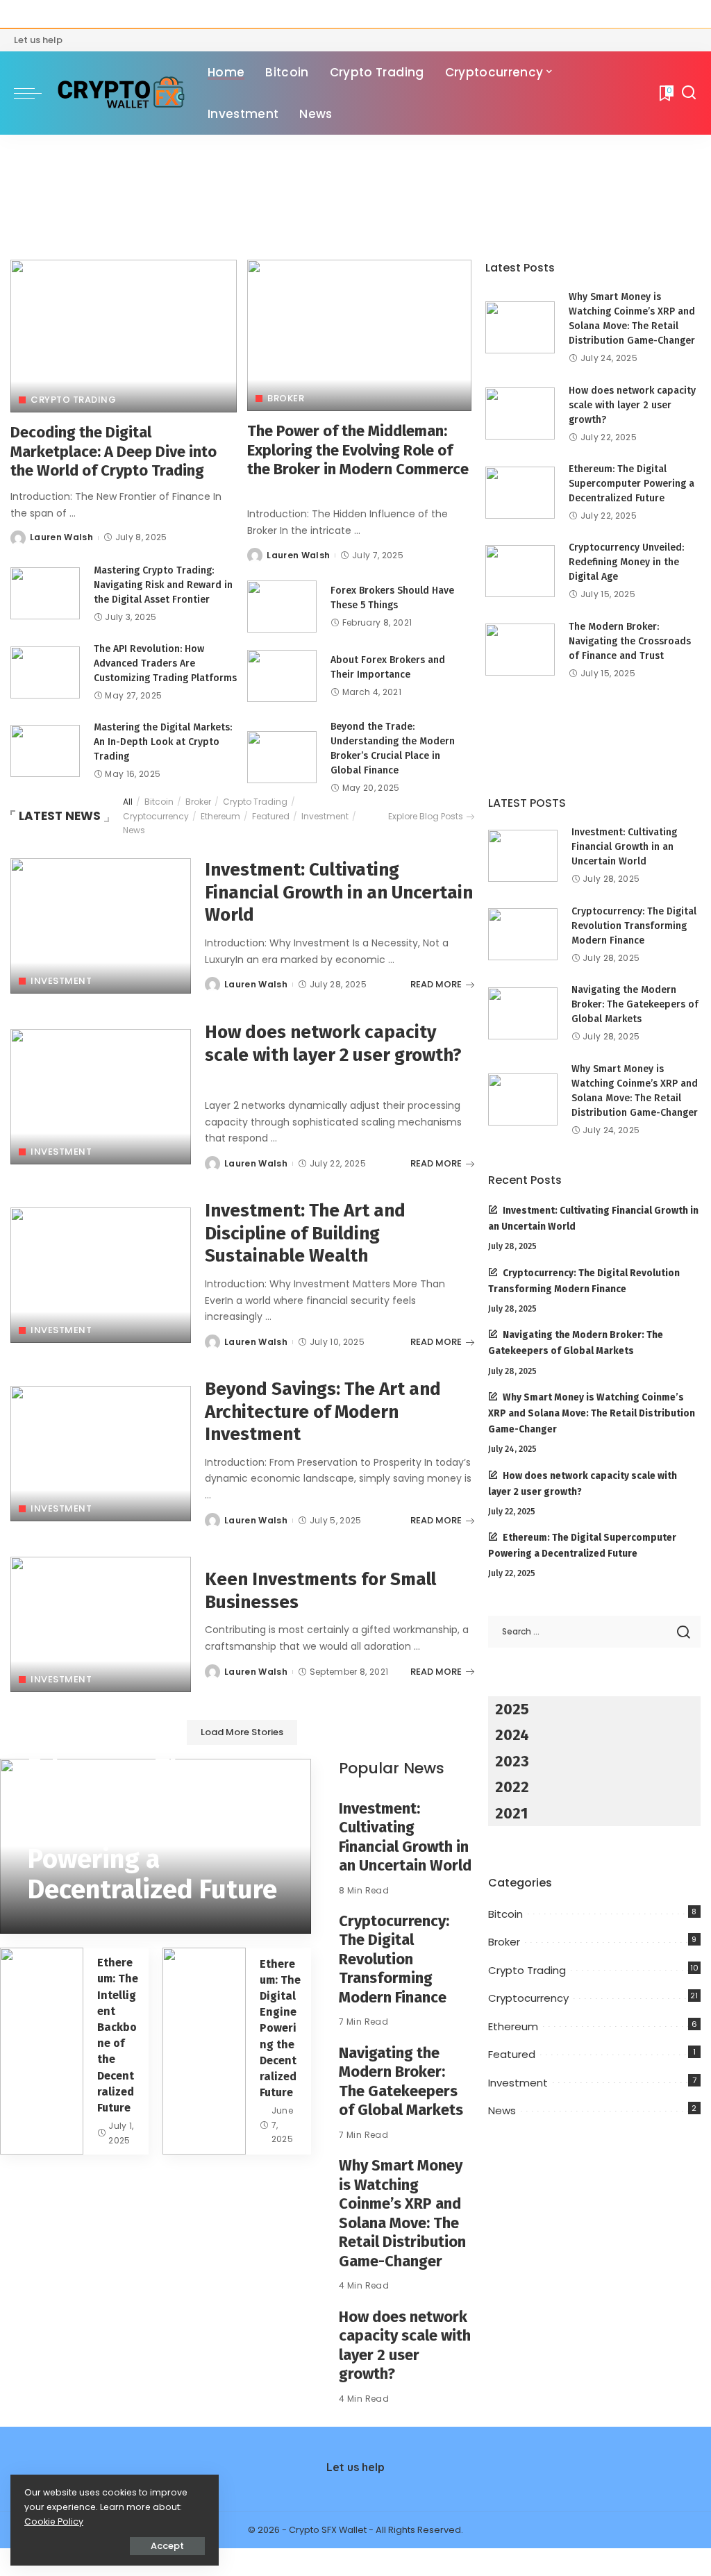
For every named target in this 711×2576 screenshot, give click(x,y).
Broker (286, 398)
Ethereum (220, 816)
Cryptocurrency (156, 816)
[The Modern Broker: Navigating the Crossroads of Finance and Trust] (520, 650)
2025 (512, 1709)
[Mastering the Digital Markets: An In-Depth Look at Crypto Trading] (45, 751)
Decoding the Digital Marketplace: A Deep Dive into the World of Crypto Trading (114, 451)
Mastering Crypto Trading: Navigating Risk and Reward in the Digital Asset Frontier (163, 585)
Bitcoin (159, 802)
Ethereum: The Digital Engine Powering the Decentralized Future (280, 2029)
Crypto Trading (73, 400)
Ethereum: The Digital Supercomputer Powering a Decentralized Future (631, 484)
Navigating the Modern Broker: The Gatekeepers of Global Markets (401, 2082)
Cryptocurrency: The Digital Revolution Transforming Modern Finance (394, 1959)
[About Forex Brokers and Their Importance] (282, 676)
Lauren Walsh (61, 537)
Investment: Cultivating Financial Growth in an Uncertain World (339, 892)
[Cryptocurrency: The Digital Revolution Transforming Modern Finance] (523, 934)
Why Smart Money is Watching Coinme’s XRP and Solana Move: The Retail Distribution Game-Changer (402, 2213)
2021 (511, 1813)
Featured (271, 816)
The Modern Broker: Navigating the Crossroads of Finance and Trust (630, 641)
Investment (325, 816)
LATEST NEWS (60, 816)
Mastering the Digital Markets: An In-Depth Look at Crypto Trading (163, 742)
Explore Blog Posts (426, 816)
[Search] (689, 93)
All (128, 802)
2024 (512, 1735)
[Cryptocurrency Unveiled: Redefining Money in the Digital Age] (520, 571)
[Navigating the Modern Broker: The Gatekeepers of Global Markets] (523, 1013)
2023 (512, 1761)
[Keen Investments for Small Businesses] (101, 1624)
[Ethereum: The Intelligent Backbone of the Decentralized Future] (42, 2051)
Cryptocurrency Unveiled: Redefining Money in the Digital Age (626, 562)
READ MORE (436, 984)
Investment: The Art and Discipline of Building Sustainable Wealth (305, 1233)
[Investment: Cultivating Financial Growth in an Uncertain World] (101, 926)
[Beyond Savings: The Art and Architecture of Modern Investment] (101, 1454)
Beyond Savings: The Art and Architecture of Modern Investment (323, 1412)
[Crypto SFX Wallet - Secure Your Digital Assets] (121, 93)
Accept (167, 2546)
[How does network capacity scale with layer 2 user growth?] (520, 413)
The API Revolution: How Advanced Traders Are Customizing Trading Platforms (165, 663)
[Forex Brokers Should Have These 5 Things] (282, 607)
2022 (512, 1787)
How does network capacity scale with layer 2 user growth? (632, 405)
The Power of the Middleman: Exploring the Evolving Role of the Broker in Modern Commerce (358, 450)
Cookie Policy (54, 2521)
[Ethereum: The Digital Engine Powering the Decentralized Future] (204, 2051)
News (134, 830)
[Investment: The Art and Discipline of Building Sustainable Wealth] (101, 1275)
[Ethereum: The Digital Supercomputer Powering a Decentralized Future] (520, 493)
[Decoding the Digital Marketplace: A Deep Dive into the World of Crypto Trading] (124, 336)
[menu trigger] (35, 93)
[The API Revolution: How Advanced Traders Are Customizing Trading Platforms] (45, 672)
